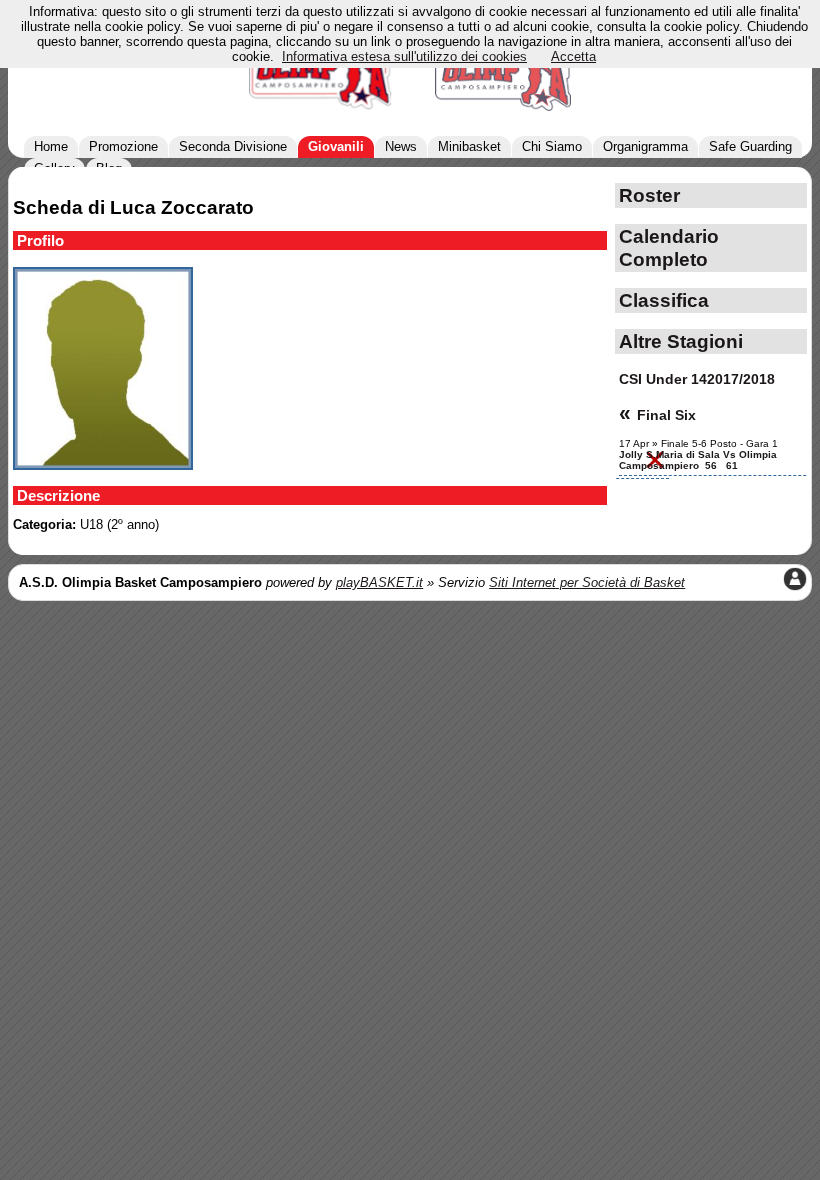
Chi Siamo (552, 146)
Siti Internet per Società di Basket (587, 582)
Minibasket (469, 146)
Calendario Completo (669, 247)
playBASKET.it (379, 582)
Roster (649, 195)
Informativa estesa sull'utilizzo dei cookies (404, 56)
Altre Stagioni (681, 341)
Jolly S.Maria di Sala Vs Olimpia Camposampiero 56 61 (698, 460)
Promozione (123, 146)
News (401, 146)
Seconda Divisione (233, 146)
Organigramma (645, 146)
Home (51, 146)
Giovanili (336, 146)
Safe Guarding (750, 146)
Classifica (664, 300)
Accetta (573, 56)
